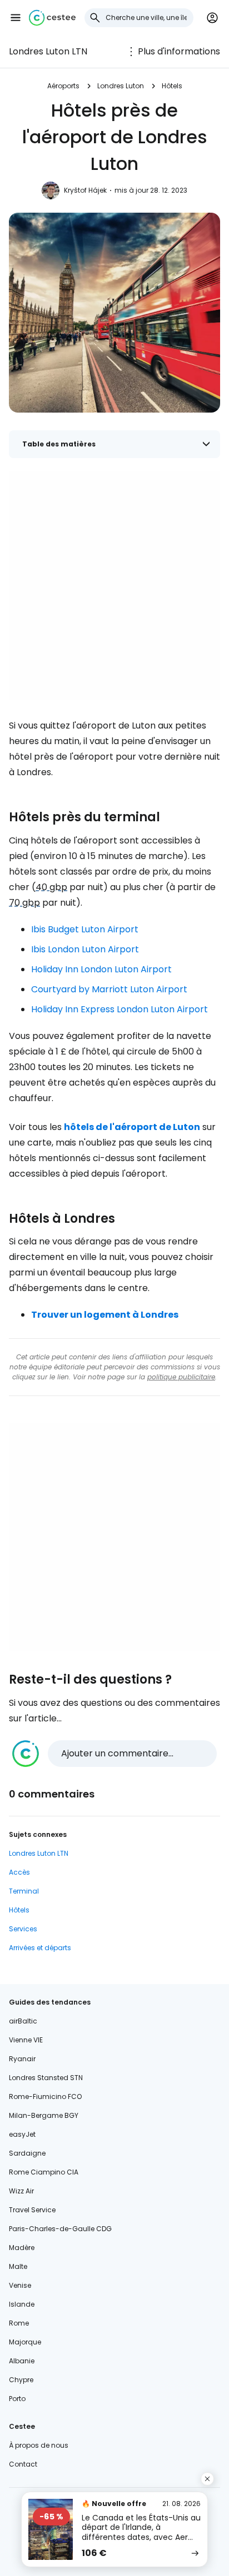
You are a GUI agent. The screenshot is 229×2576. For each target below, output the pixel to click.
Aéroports (63, 86)
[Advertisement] (114, 586)
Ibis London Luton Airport (85, 949)
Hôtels (172, 86)
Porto (17, 2399)
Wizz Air (21, 2191)
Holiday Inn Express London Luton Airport (120, 1009)
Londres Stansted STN (46, 2078)
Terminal (24, 1891)
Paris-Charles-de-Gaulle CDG (60, 2229)
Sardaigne (27, 2153)
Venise (20, 2285)
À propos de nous (39, 2445)
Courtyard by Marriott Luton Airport (109, 989)
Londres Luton (121, 86)
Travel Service (32, 2210)
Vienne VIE (26, 2040)
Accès (19, 1872)
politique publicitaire (181, 1377)
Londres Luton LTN (48, 51)
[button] (16, 18)
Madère (22, 2248)
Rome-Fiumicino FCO (45, 2097)
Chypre (21, 2380)
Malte (18, 2266)
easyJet (22, 2134)
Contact (23, 2464)
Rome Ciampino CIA (44, 2172)
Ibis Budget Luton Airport (85, 929)
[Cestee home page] (52, 18)
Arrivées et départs (40, 1948)
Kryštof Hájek (85, 190)
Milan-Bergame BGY (44, 2115)
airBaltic (23, 2021)
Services (23, 1929)
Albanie (22, 2361)
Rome (19, 2323)
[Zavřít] (207, 2479)
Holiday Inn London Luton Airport (101, 969)
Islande (22, 2304)
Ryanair (22, 2059)
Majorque (25, 2342)
